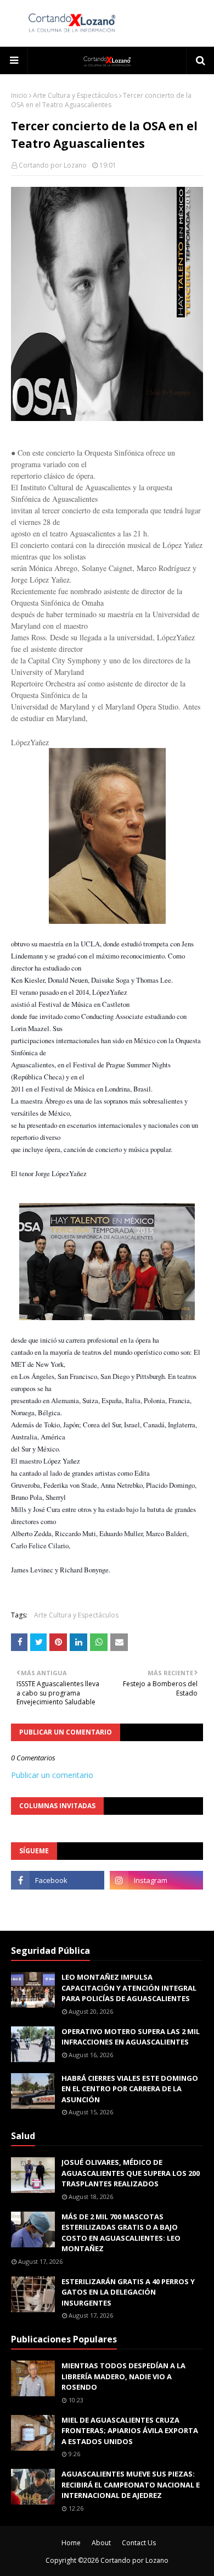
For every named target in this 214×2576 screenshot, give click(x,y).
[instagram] (156, 1880)
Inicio (19, 95)
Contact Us (139, 2543)
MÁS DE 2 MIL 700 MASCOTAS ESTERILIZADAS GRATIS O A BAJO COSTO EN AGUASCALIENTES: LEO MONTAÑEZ (121, 2233)
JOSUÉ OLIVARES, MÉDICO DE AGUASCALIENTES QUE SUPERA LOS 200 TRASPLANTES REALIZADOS (131, 2173)
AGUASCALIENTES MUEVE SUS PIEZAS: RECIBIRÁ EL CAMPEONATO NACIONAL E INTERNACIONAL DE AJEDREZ (131, 2484)
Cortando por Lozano (53, 165)
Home (71, 2543)
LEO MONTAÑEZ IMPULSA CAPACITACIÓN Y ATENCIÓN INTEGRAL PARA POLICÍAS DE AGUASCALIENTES (129, 1988)
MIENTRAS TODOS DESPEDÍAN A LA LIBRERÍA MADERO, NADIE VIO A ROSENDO (123, 2376)
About (101, 2543)
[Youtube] (58, 1904)
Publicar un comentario (52, 1775)
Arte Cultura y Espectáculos (75, 95)
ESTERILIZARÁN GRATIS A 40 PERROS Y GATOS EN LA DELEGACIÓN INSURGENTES (128, 2292)
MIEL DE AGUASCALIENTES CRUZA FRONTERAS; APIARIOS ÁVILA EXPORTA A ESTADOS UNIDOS (130, 2431)
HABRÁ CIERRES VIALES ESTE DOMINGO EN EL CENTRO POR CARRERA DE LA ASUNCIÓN (130, 2089)
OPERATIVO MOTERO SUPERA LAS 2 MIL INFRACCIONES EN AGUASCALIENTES (131, 2037)
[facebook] (58, 1880)
